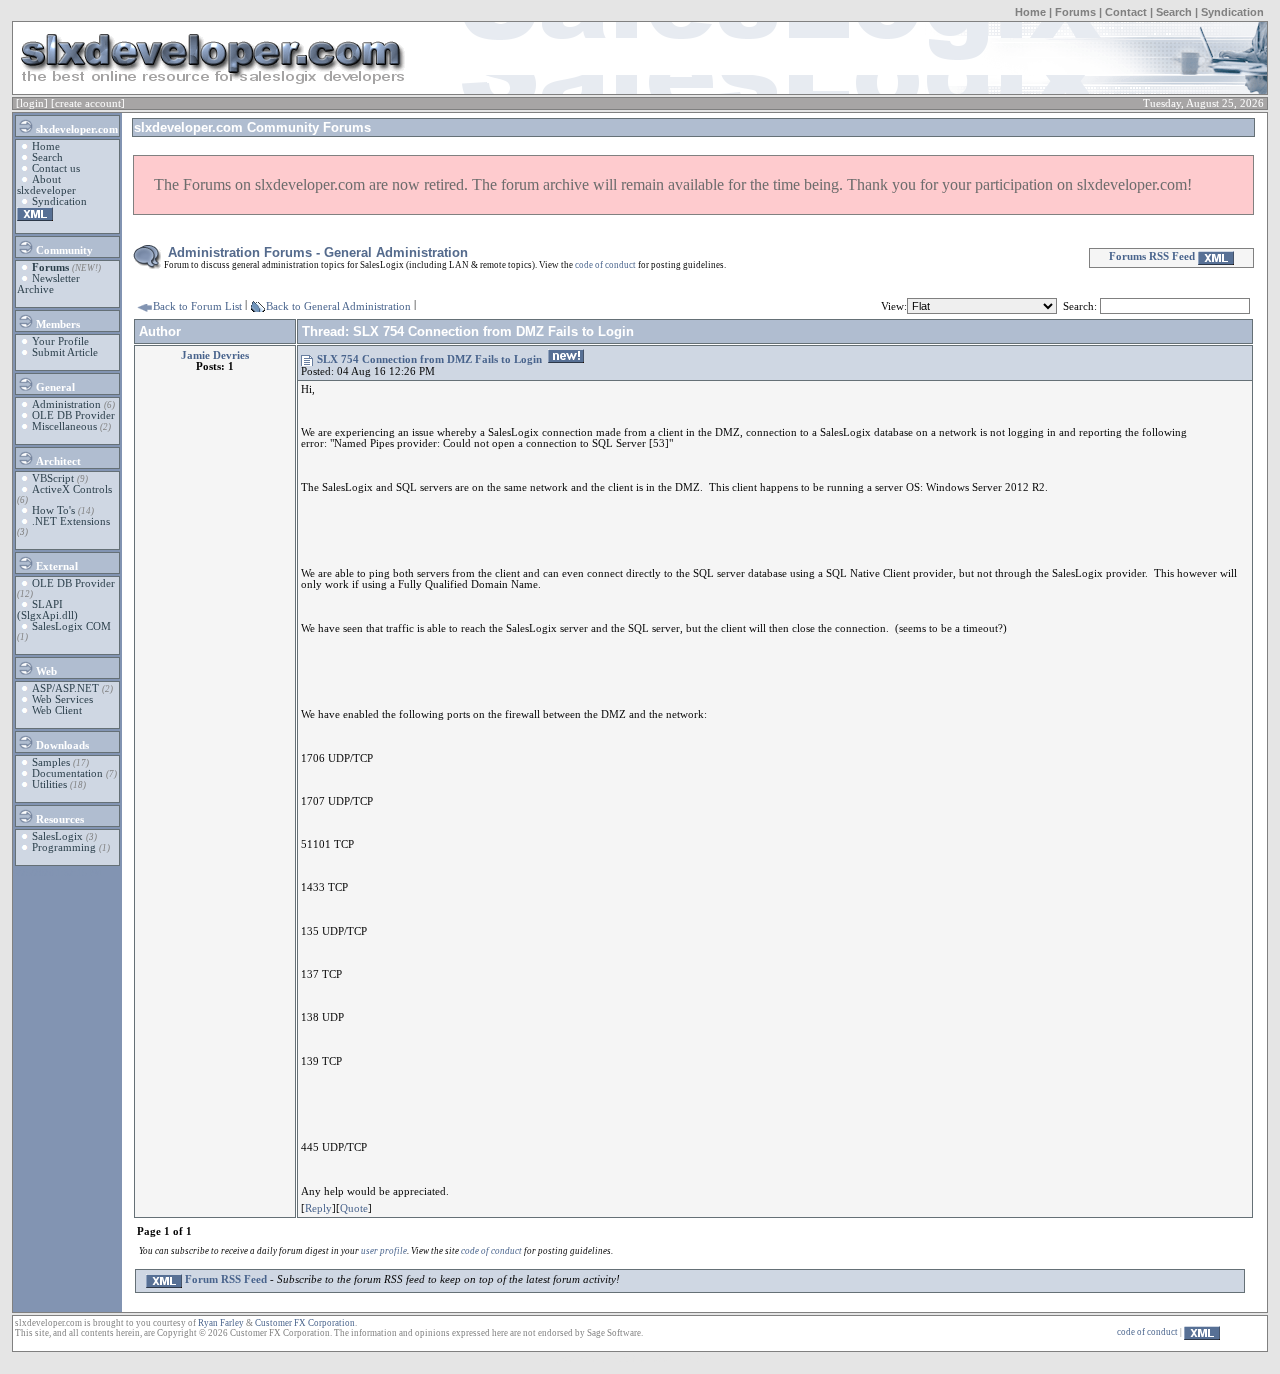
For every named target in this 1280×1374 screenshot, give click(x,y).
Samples (51, 762)
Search (1174, 12)
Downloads (61, 745)
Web (45, 671)
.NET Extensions (71, 521)
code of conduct (605, 265)
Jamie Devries (215, 355)
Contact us (56, 168)
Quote (354, 1208)
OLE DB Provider (73, 415)
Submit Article (65, 352)
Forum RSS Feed (224, 1279)
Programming (64, 847)
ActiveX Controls (72, 489)
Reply (318, 1208)
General (54, 387)
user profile (384, 1251)
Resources (58, 819)
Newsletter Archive (48, 284)
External (55, 566)
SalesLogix (57, 836)
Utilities (49, 784)
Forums (1075, 12)
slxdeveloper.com (75, 129)
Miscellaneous (64, 426)
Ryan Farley (221, 1323)
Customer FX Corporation (305, 1323)
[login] (32, 103)
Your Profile (60, 341)
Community (63, 250)
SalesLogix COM (71, 626)
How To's (53, 510)
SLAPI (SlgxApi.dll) (47, 610)
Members (56, 324)
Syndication (1232, 12)
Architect (57, 461)
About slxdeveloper (46, 185)
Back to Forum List (197, 306)
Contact (1126, 12)
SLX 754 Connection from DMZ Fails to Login (429, 359)
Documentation (67, 773)
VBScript (53, 478)
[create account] (88, 103)
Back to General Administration (338, 306)
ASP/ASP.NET (65, 688)
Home (1030, 12)
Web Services (62, 699)
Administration (66, 404)
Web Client (57, 710)
